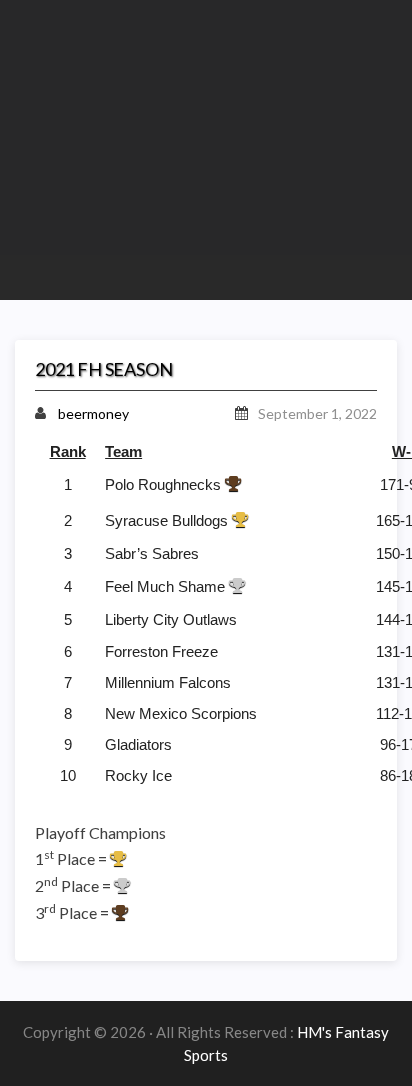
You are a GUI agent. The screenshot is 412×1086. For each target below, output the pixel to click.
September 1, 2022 (317, 413)
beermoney (93, 413)
